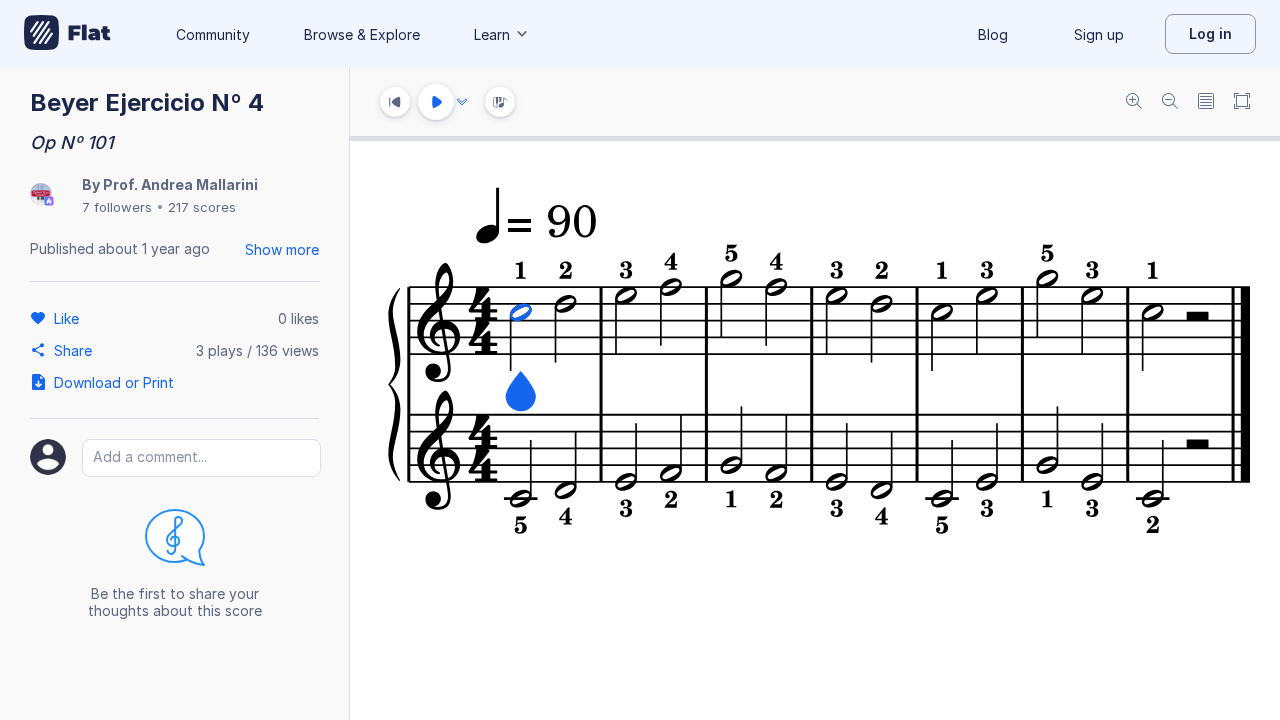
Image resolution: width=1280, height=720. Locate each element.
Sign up (1099, 34)
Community (213, 34)
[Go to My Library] (67, 34)
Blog (993, 34)
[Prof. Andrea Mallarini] (42, 195)
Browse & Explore (362, 34)
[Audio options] (462, 102)
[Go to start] (395, 102)
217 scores (202, 207)
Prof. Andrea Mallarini (180, 184)
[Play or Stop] (436, 102)
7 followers (117, 207)
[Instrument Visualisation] (500, 102)
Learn (492, 34)
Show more (282, 249)
